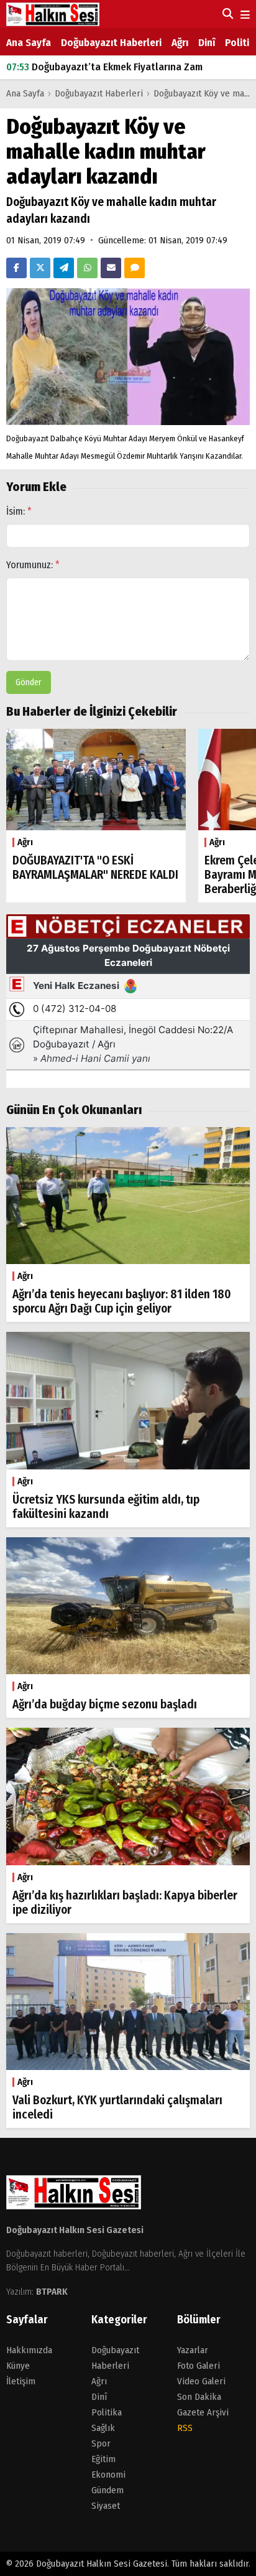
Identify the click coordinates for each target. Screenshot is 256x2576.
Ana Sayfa (29, 43)
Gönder (29, 682)
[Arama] (226, 14)
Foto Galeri (199, 2366)
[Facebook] (16, 268)
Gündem (107, 2490)
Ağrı (180, 43)
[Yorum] (135, 268)
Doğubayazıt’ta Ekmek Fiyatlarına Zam (104, 67)
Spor (101, 2443)
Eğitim (103, 2459)
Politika (107, 2412)
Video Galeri (201, 2381)
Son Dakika (199, 2397)
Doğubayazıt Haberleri (111, 43)
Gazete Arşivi (203, 2412)
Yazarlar (193, 2350)
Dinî (207, 43)
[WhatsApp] (87, 268)
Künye (18, 2366)
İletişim (21, 2381)
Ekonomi (108, 2475)
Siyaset (106, 2506)
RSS (185, 2428)
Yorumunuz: (33, 565)
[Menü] (244, 15)
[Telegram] (64, 268)
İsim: (19, 511)
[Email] (111, 268)
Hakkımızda (29, 2350)
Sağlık (103, 2428)
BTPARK (52, 2292)
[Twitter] (40, 268)
